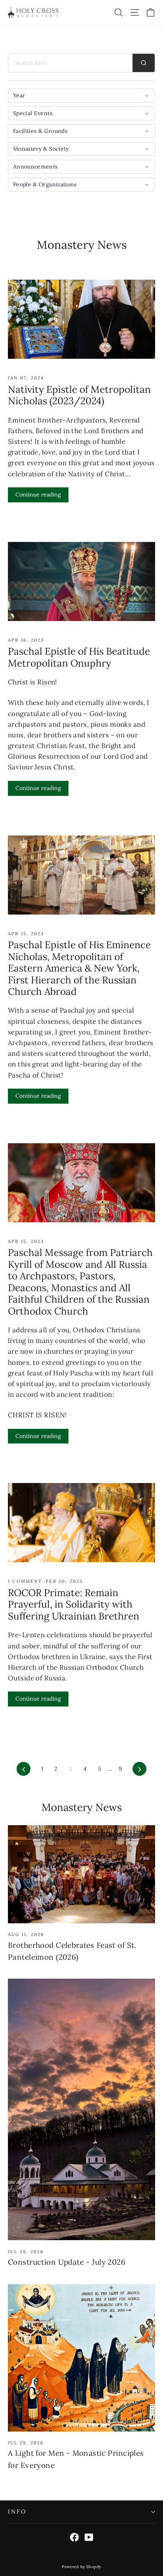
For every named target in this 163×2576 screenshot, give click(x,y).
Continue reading (38, 494)
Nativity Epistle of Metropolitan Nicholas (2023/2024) (79, 395)
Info (17, 2512)
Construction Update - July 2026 (67, 2262)
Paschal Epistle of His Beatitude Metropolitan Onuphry (79, 657)
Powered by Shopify (81, 2567)
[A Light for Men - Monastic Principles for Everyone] (81, 2358)
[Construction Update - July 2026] (81, 2109)
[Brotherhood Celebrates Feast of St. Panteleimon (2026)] (81, 1874)
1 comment (26, 1581)
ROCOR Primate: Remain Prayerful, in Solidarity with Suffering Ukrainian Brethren (74, 1604)
